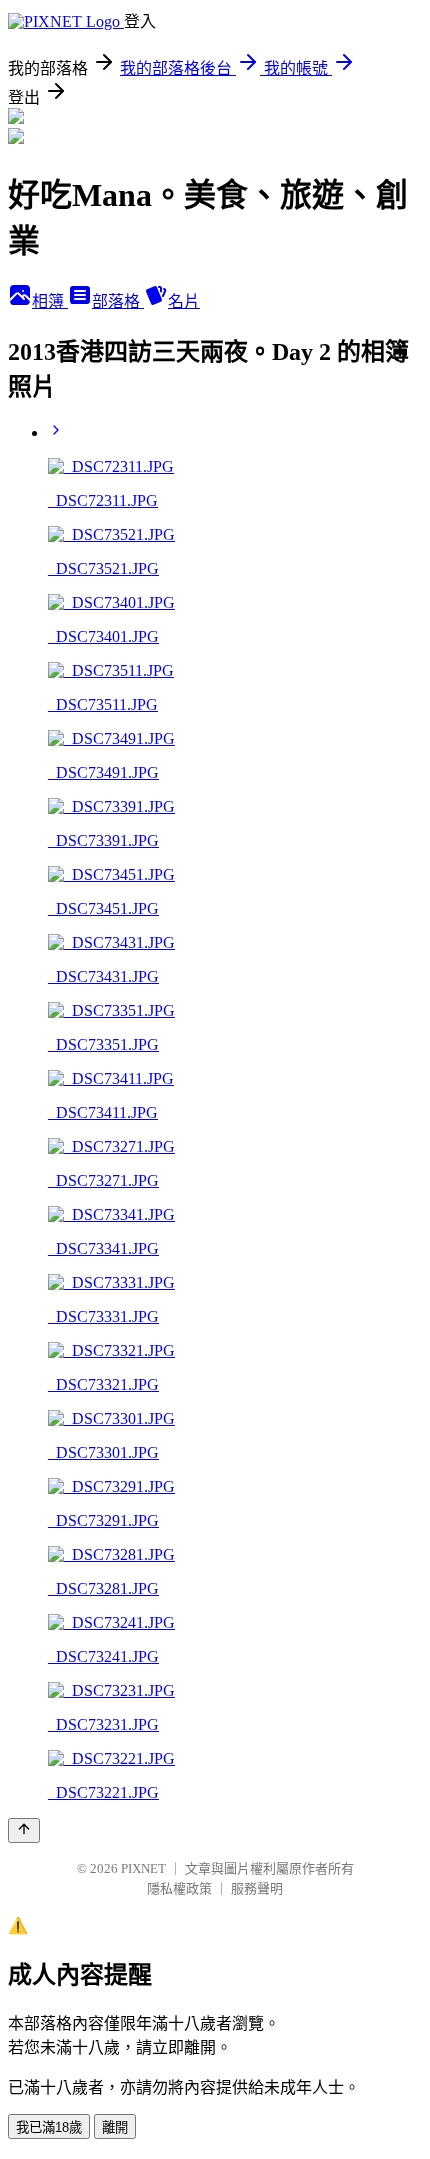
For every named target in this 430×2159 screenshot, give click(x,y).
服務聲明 (257, 1888)
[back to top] (24, 1830)
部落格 (118, 301)
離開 (115, 2127)
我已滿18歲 (49, 2127)
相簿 (50, 301)
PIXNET (143, 1868)
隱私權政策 (179, 1888)
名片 (184, 301)
